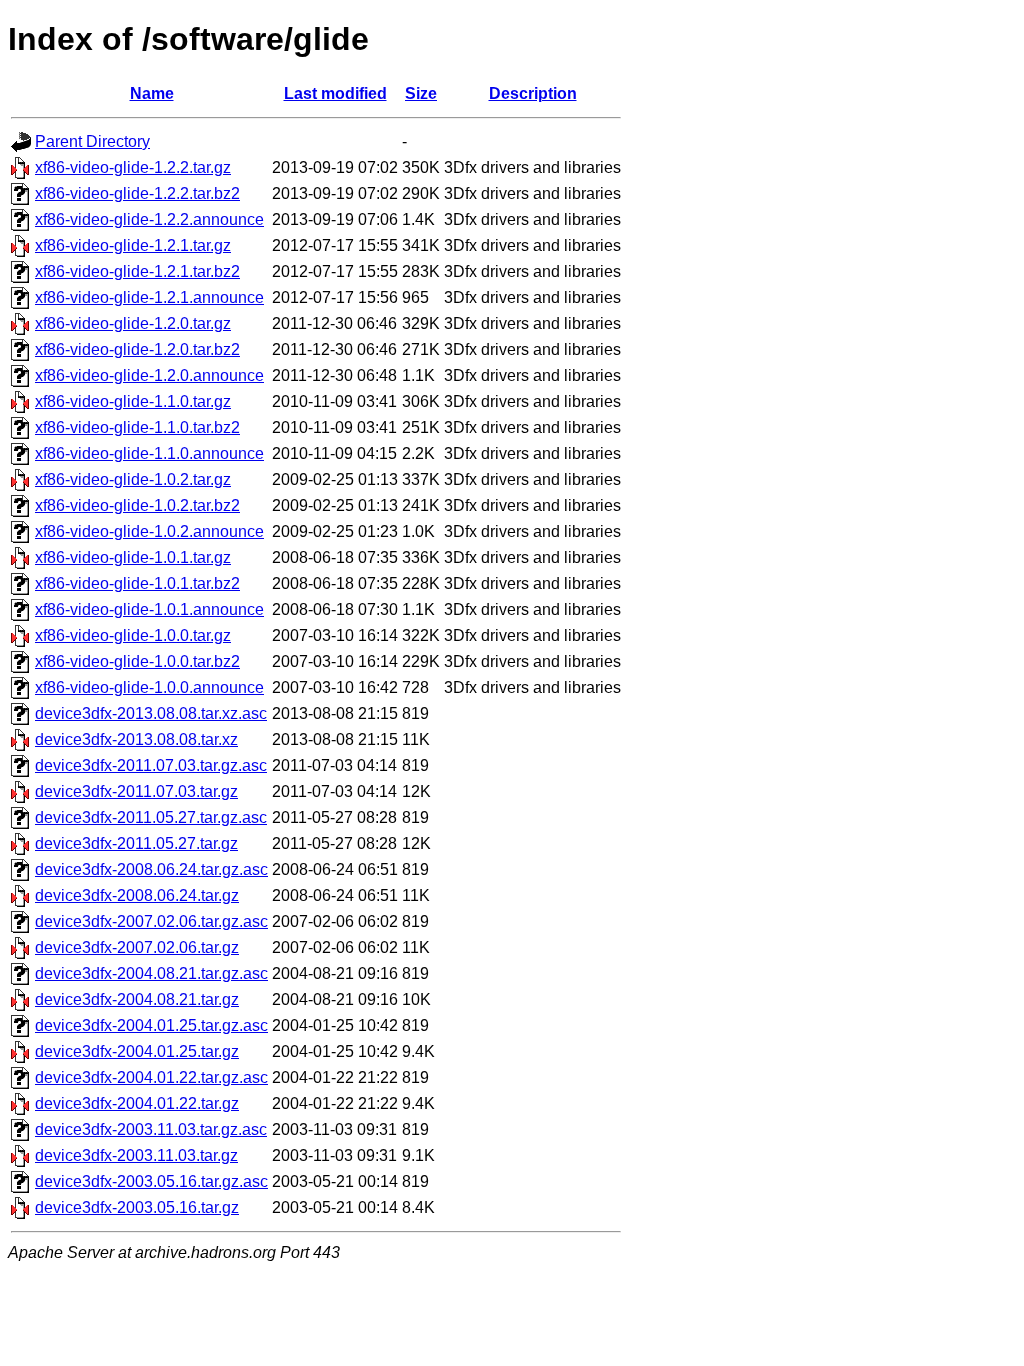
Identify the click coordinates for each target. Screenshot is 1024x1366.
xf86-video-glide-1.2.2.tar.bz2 (137, 193)
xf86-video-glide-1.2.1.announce (149, 297)
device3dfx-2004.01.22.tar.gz (137, 1103)
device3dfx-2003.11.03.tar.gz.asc (151, 1129)
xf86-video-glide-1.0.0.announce (149, 687)
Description (533, 93)
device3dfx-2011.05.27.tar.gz (136, 843)
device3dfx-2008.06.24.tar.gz (137, 895)
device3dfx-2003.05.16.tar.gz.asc (151, 1181)
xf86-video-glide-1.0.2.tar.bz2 (137, 505)
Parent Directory (92, 141)
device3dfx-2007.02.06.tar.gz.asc (151, 921)
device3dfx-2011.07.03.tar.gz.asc (151, 765)
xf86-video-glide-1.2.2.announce (149, 219)
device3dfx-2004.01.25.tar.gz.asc (151, 1025)
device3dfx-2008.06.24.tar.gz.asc (151, 869)
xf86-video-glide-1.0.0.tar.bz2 (137, 661)
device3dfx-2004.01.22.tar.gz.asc (151, 1077)
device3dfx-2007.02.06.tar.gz (137, 947)
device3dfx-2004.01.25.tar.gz (137, 1051)
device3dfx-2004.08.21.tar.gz (137, 999)
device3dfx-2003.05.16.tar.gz (137, 1207)
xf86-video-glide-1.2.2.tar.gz (133, 167)
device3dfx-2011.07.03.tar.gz (136, 791)
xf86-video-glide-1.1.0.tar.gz (133, 401)
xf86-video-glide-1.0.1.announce (149, 609)
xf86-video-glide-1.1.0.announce (149, 453)
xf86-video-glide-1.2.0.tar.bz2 (137, 349)
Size (421, 93)
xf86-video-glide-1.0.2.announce (149, 531)
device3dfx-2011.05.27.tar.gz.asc (151, 817)
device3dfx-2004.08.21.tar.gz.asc (151, 973)
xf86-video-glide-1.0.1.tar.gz (133, 557)
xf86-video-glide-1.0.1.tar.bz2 (137, 583)
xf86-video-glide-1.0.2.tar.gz (133, 479)
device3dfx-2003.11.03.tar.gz (136, 1155)
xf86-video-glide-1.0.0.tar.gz (133, 635)
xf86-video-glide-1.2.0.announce (149, 375)
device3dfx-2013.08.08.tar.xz (136, 739)
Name (152, 93)
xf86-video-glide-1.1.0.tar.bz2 (137, 427)
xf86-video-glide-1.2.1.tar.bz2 (137, 271)
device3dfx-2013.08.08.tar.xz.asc (151, 713)
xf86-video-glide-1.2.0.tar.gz (133, 323)
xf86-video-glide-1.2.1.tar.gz (133, 245)
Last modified (335, 93)
